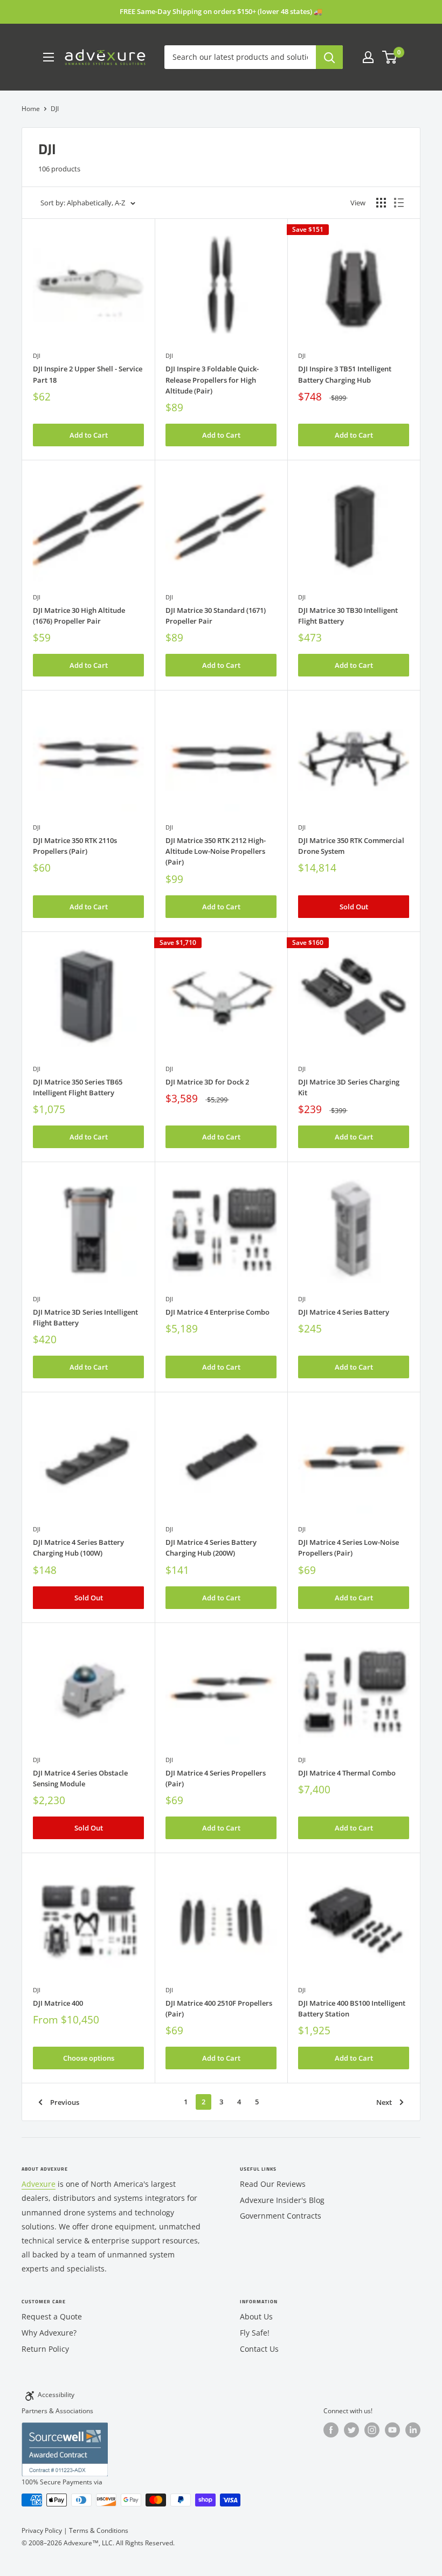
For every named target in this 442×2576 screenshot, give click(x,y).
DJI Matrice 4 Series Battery (344, 1312)
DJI (37, 355)
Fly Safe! (255, 2333)
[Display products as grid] (381, 203)
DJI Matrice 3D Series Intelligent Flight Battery (85, 1317)
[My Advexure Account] (368, 57)
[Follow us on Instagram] (372, 2430)
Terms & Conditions (99, 2530)
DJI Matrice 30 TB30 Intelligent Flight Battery (348, 616)
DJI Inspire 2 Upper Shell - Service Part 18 (88, 374)
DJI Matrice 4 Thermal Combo (347, 1773)
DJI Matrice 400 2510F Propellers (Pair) (219, 2008)
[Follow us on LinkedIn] (413, 2430)
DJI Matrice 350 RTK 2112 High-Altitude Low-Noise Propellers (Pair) (216, 851)
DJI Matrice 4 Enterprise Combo (217, 1312)
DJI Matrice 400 (58, 2003)
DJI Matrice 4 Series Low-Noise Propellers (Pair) (348, 1548)
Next (384, 2102)
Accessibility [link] (56, 2395)
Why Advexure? (49, 2333)
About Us (256, 2316)
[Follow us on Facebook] (331, 2430)
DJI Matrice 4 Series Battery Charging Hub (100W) (78, 1548)
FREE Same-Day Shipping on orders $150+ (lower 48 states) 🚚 (221, 11)
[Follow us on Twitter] (351, 2430)
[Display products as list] (399, 203)
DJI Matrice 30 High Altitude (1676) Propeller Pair (79, 616)
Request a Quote (52, 2316)
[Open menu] (49, 57)
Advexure (39, 2184)
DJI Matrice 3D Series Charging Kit (349, 1087)
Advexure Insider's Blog (282, 2200)
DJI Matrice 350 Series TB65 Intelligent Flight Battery (78, 1087)
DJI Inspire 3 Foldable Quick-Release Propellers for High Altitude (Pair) (212, 379)
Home (31, 109)
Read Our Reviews (273, 2184)
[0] (390, 57)
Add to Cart (89, 435)
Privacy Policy (42, 2530)
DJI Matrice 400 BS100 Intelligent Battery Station (352, 2008)
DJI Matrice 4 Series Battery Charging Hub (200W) (211, 1548)
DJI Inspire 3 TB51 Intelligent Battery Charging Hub (345, 374)
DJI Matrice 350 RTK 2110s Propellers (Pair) (75, 846)
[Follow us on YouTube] (392, 2430)
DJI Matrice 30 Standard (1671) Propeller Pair (216, 616)
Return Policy (45, 2349)
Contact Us (259, 2349)
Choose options (89, 2058)
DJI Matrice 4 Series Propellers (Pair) (216, 1778)
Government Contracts (281, 2216)
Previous (65, 2102)
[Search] (329, 57)
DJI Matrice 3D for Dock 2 (207, 1082)
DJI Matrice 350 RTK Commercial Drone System (351, 846)
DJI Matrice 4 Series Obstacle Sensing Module (80, 1778)
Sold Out (354, 907)
